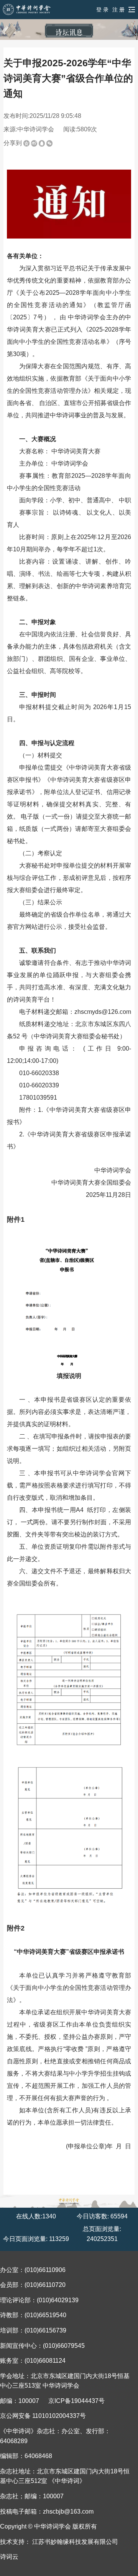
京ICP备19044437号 (76, 2401)
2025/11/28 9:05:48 (55, 116)
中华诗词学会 (36, 129)
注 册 (118, 10)
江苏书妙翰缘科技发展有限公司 (75, 2542)
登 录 (102, 10)
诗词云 (9, 2557)
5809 (84, 129)
